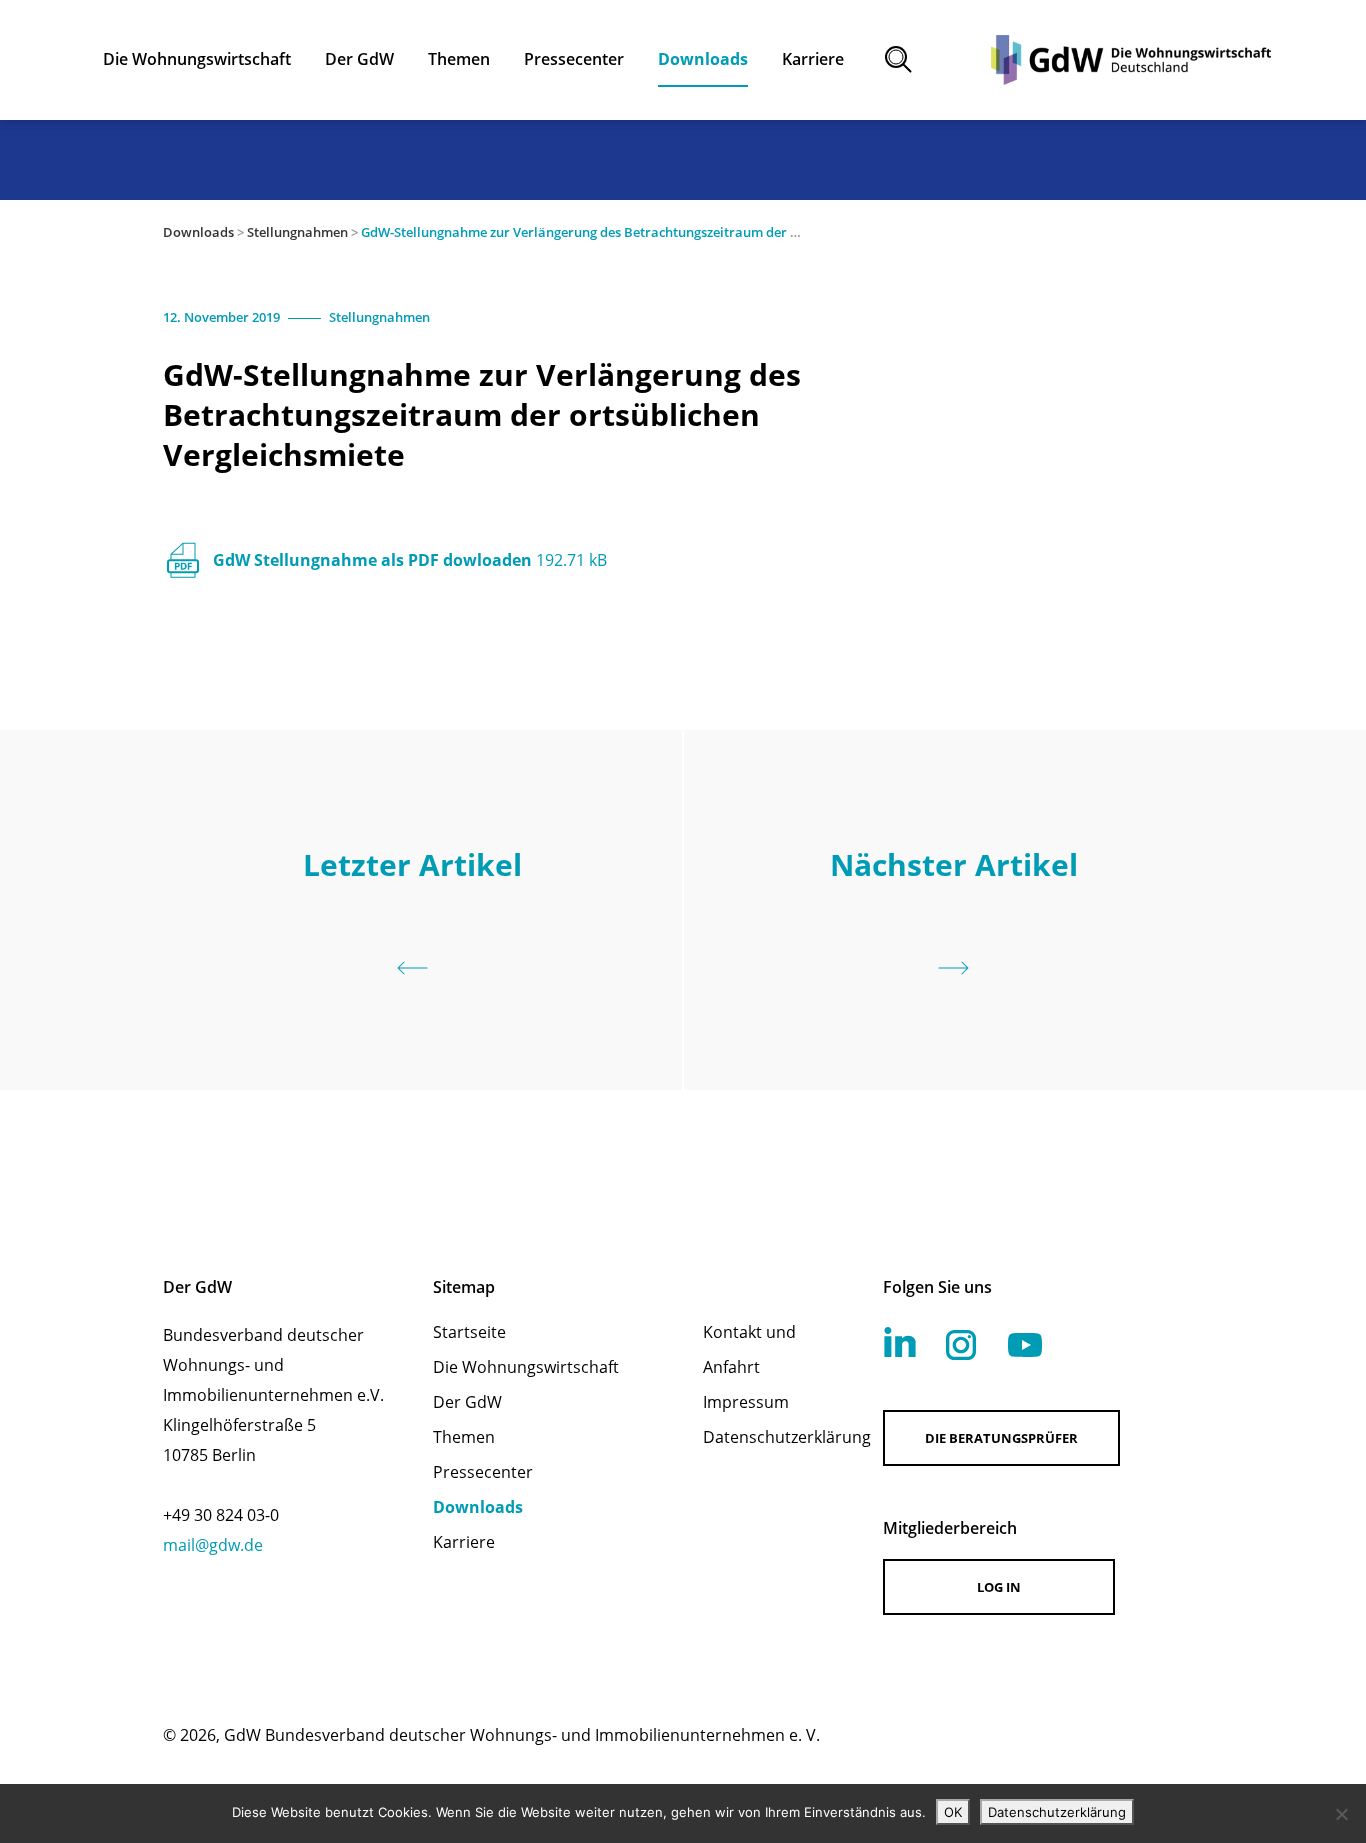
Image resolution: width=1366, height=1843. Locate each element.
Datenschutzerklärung (767, 1437)
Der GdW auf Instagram (961, 1345)
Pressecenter (483, 1472)
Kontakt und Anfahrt (749, 1349)
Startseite (469, 1332)
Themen (464, 1437)
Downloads (198, 232)
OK (953, 1812)
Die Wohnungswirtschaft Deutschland (1131, 60)
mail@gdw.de (213, 1545)
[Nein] (1341, 1814)
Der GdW (467, 1402)
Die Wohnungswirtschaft (526, 1367)
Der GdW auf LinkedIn (900, 1342)
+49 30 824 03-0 (221, 1515)
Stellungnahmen (297, 232)
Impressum (746, 1402)
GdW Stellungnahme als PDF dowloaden (410, 560)
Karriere (464, 1542)
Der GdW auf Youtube (1025, 1345)
